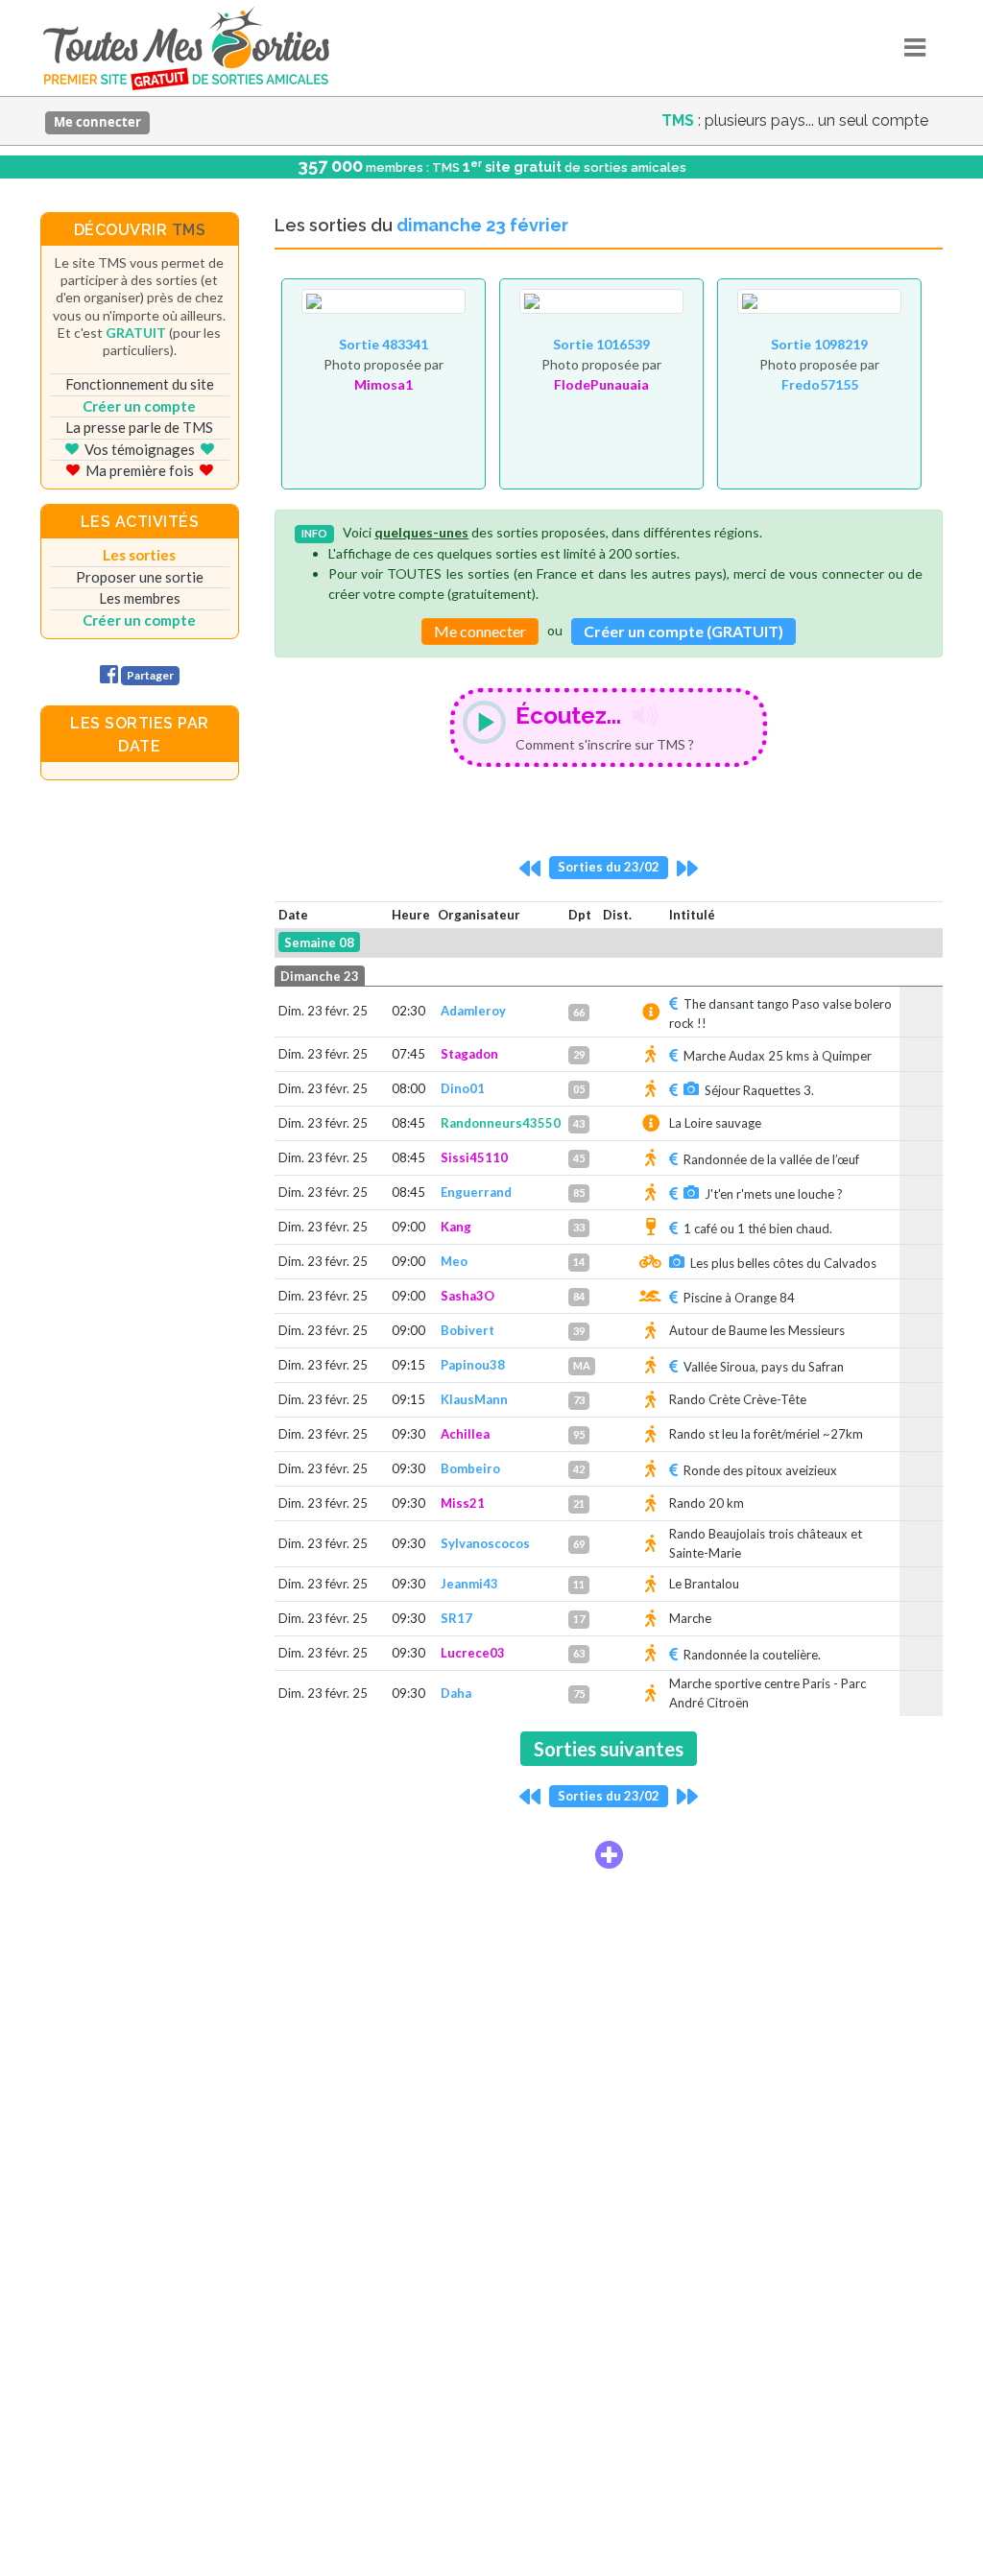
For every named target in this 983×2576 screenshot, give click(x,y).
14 (579, 1262)
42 (579, 1469)
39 (579, 1331)
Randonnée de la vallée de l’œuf (771, 1159)
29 (579, 1054)
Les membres (140, 598)
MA (582, 1365)
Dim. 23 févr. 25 (323, 1011)
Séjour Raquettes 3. (759, 1090)
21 (579, 1503)
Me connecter (97, 122)
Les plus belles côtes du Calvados (783, 1263)
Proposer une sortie (140, 577)
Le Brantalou (704, 1584)
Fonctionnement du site (140, 384)
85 (579, 1193)
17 (579, 1619)
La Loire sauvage (715, 1123)
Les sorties (139, 555)
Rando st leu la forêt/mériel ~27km (766, 1434)
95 (579, 1434)
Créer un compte (139, 406)
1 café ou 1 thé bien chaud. (758, 1228)
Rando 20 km (707, 1503)
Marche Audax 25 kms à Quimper (778, 1056)
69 (579, 1544)
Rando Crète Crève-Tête (738, 1399)
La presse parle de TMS (139, 427)
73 (579, 1400)
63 (579, 1653)
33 (579, 1227)
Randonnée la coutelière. (752, 1655)
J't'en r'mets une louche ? (774, 1194)
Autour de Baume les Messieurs (757, 1330)
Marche (690, 1618)
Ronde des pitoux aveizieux (760, 1470)
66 (579, 1012)
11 (579, 1584)
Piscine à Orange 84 (739, 1298)
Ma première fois (140, 470)
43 (579, 1123)
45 (579, 1158)
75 (579, 1693)
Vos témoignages (140, 449)
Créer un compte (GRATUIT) (683, 631)
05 (579, 1089)
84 (579, 1296)
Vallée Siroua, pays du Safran (764, 1367)
